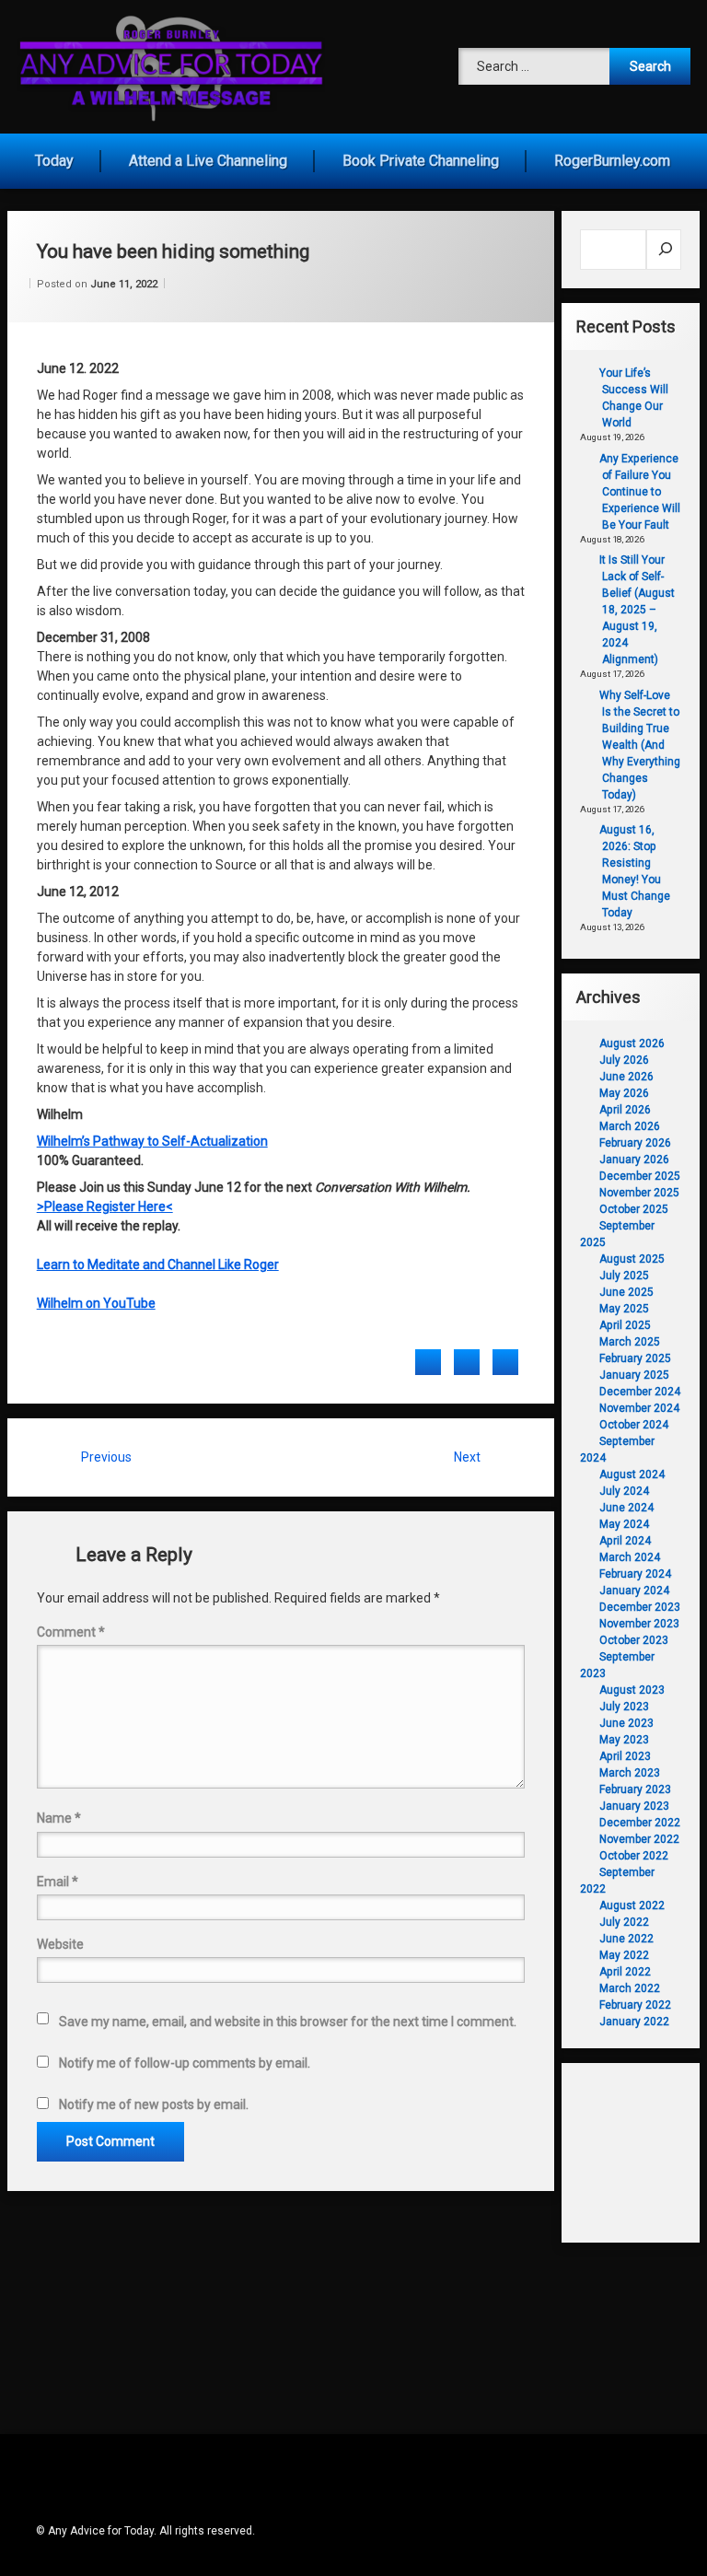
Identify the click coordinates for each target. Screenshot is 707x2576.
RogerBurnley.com (612, 161)
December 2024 (640, 1392)
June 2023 (626, 1723)
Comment (71, 1632)
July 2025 (624, 1276)
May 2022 (624, 1955)
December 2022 (640, 1823)
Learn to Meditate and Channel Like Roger (158, 1265)
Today (54, 161)
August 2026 (632, 1043)
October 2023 (634, 1640)
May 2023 (624, 1740)
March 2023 (630, 1773)
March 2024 (630, 1557)
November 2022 (639, 1839)
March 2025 (630, 1342)
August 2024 (632, 1474)
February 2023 (635, 1789)
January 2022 (634, 2022)
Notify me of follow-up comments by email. (185, 2063)
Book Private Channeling (421, 161)
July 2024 (624, 1491)
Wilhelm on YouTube (96, 1303)
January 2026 (634, 1160)
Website (60, 1944)
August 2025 (632, 1259)
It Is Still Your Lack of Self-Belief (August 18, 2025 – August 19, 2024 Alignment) (637, 610)
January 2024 (634, 1591)
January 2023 (634, 1806)
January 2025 (634, 1375)
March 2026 (630, 1126)
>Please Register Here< (105, 1206)
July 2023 (624, 1707)
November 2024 (639, 1408)
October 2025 (634, 1209)
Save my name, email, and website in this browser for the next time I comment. (288, 2022)
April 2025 (625, 1325)
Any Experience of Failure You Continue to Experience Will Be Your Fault (640, 492)
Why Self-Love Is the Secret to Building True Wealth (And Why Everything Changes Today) (640, 745)
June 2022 (626, 1939)
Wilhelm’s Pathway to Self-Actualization (152, 1141)
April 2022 (625, 1972)
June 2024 (626, 1508)
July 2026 (624, 1060)
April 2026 (625, 1110)
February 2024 (635, 1574)
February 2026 (635, 1143)
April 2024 (625, 1541)
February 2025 (635, 1358)
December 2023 (640, 1607)
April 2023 (625, 1756)
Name (59, 1818)
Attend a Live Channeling (208, 161)
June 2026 (626, 1077)
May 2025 (624, 1309)
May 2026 (624, 1093)
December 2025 (640, 1176)
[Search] (664, 250)
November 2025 (639, 1193)
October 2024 (634, 1425)
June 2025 (626, 1292)
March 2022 (630, 1988)
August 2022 (632, 1906)
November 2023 (639, 1624)
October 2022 (634, 1856)
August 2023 (632, 1690)
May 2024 (624, 1524)
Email (58, 1882)
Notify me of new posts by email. (154, 2104)
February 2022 (635, 2005)
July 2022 (624, 1922)
